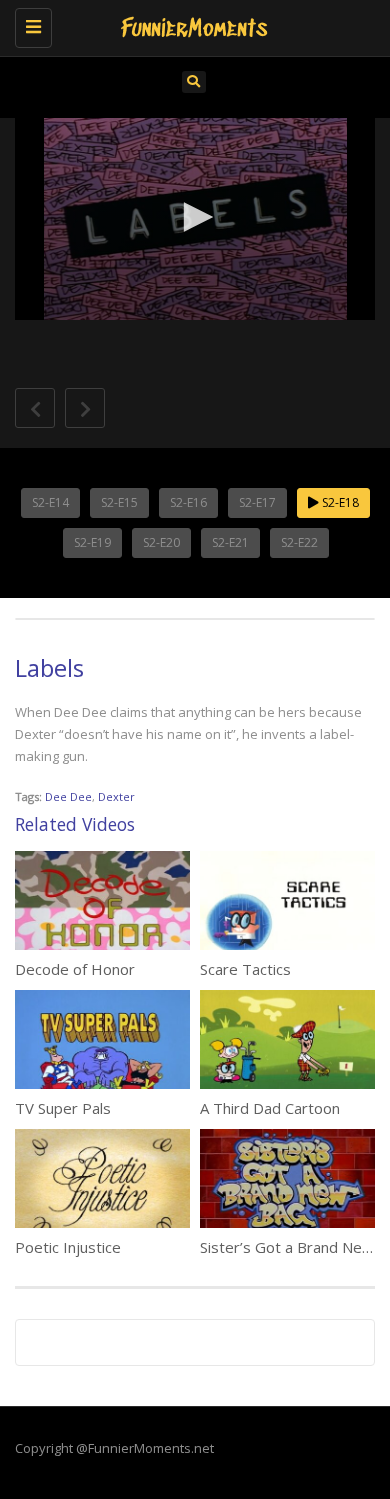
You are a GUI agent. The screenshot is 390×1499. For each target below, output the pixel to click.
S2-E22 (299, 542)
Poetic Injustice (68, 1247)
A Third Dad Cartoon (270, 1108)
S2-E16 (188, 502)
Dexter (116, 796)
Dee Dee (68, 796)
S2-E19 (92, 542)
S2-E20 (161, 542)
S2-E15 (119, 502)
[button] (195, 217)
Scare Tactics (245, 969)
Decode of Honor (75, 969)
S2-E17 (257, 502)
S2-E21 (230, 542)
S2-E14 (50, 502)
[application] (195, 219)
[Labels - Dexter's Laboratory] (190, 25)
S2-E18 (339, 502)
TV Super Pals (63, 1108)
